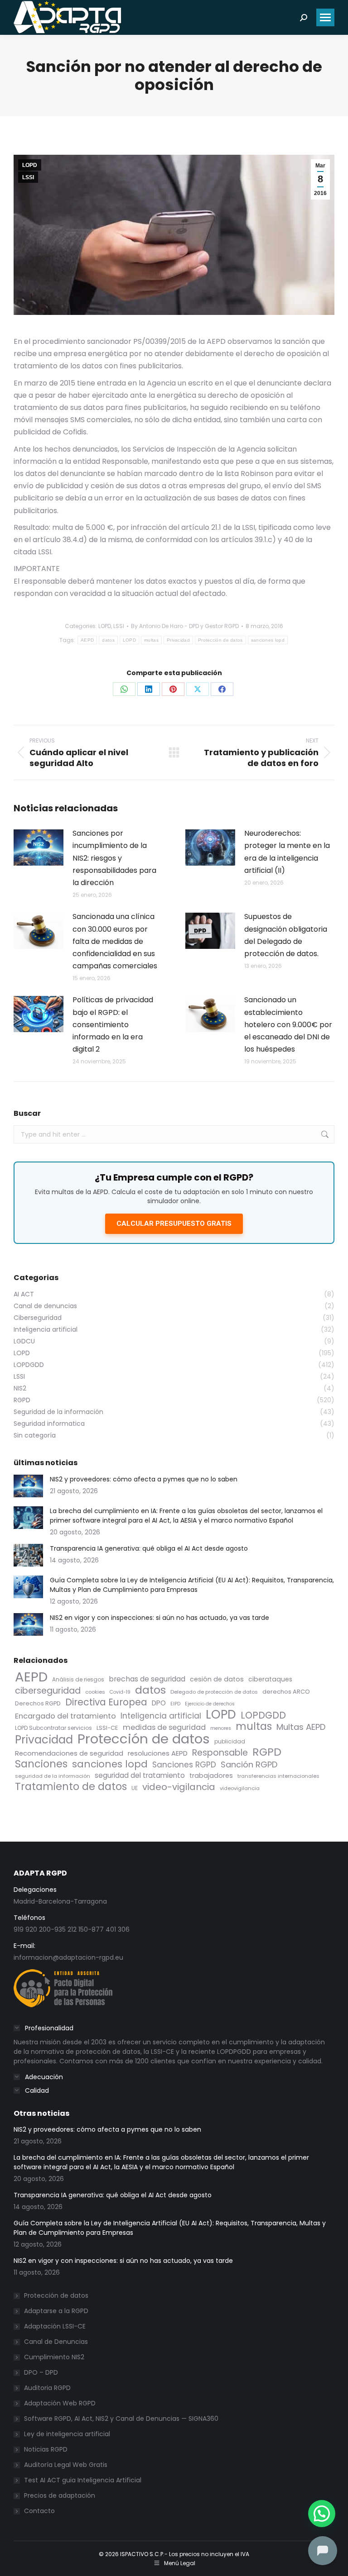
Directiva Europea (106, 1702)
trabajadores (211, 1776)
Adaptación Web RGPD (60, 2403)
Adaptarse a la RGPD (56, 2311)
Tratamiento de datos (71, 1787)
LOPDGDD (263, 1715)
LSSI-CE (107, 1728)
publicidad (230, 1741)
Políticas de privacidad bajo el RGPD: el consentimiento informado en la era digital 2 (113, 1024)
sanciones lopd (268, 640)
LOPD (30, 165)
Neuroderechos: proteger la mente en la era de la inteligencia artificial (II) (287, 852)
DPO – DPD (41, 2372)
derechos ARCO (286, 1692)
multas (151, 640)
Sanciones (41, 1764)
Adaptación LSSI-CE (55, 2326)
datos (108, 640)
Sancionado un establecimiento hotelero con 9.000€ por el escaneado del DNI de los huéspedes (288, 1024)
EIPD (175, 1704)
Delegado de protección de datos (214, 1692)
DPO (159, 1703)
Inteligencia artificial (161, 1716)
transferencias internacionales (278, 1776)
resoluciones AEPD (158, 1753)
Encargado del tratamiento (65, 1716)
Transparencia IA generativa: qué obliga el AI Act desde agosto (149, 1548)
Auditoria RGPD (47, 2388)
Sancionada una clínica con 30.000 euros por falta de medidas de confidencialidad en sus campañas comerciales (115, 941)
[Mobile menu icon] (325, 17)
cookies (95, 1692)
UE (135, 1788)
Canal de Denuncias (56, 2342)
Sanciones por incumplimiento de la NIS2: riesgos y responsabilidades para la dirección (114, 858)
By (185, 626)
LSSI (28, 177)
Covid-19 (120, 1692)
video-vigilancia (179, 1787)
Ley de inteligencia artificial (67, 2434)
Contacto (39, 2511)
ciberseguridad (48, 1691)
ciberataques (270, 1679)
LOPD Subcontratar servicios (53, 1728)
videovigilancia (240, 1788)
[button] (322, 2514)
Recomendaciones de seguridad (69, 1753)
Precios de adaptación (60, 2495)
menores (221, 1728)
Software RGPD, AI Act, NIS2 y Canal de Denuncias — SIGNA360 (121, 2419)
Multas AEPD (301, 1727)
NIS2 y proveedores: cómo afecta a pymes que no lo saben (144, 1479)
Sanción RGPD (249, 1764)
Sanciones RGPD (184, 1765)
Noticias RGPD (46, 2449)
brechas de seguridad (147, 1679)
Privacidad (178, 640)
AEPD (87, 640)
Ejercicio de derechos (210, 1704)
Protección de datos (220, 640)
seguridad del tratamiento (140, 1775)
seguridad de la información (53, 1776)
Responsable (220, 1753)
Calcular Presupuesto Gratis (174, 1224)
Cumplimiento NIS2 (54, 2357)
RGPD (267, 1752)
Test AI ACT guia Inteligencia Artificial (83, 2480)
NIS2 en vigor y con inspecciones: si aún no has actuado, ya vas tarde (159, 1618)
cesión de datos (217, 1679)
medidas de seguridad (164, 1727)
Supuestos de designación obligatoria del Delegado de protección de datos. (286, 935)
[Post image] (39, 848)
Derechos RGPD (38, 1703)
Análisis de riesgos (78, 1679)
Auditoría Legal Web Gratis (66, 2465)
